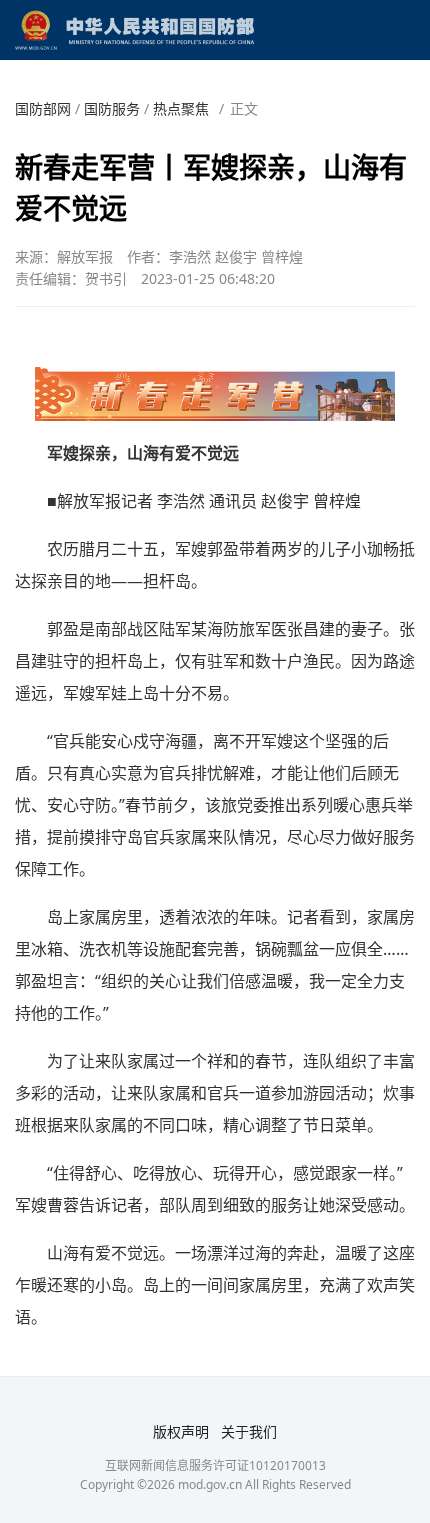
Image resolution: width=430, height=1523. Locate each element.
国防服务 (112, 108)
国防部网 (43, 108)
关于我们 (249, 1431)
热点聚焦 (181, 108)
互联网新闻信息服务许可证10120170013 (215, 1465)
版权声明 (181, 1431)
